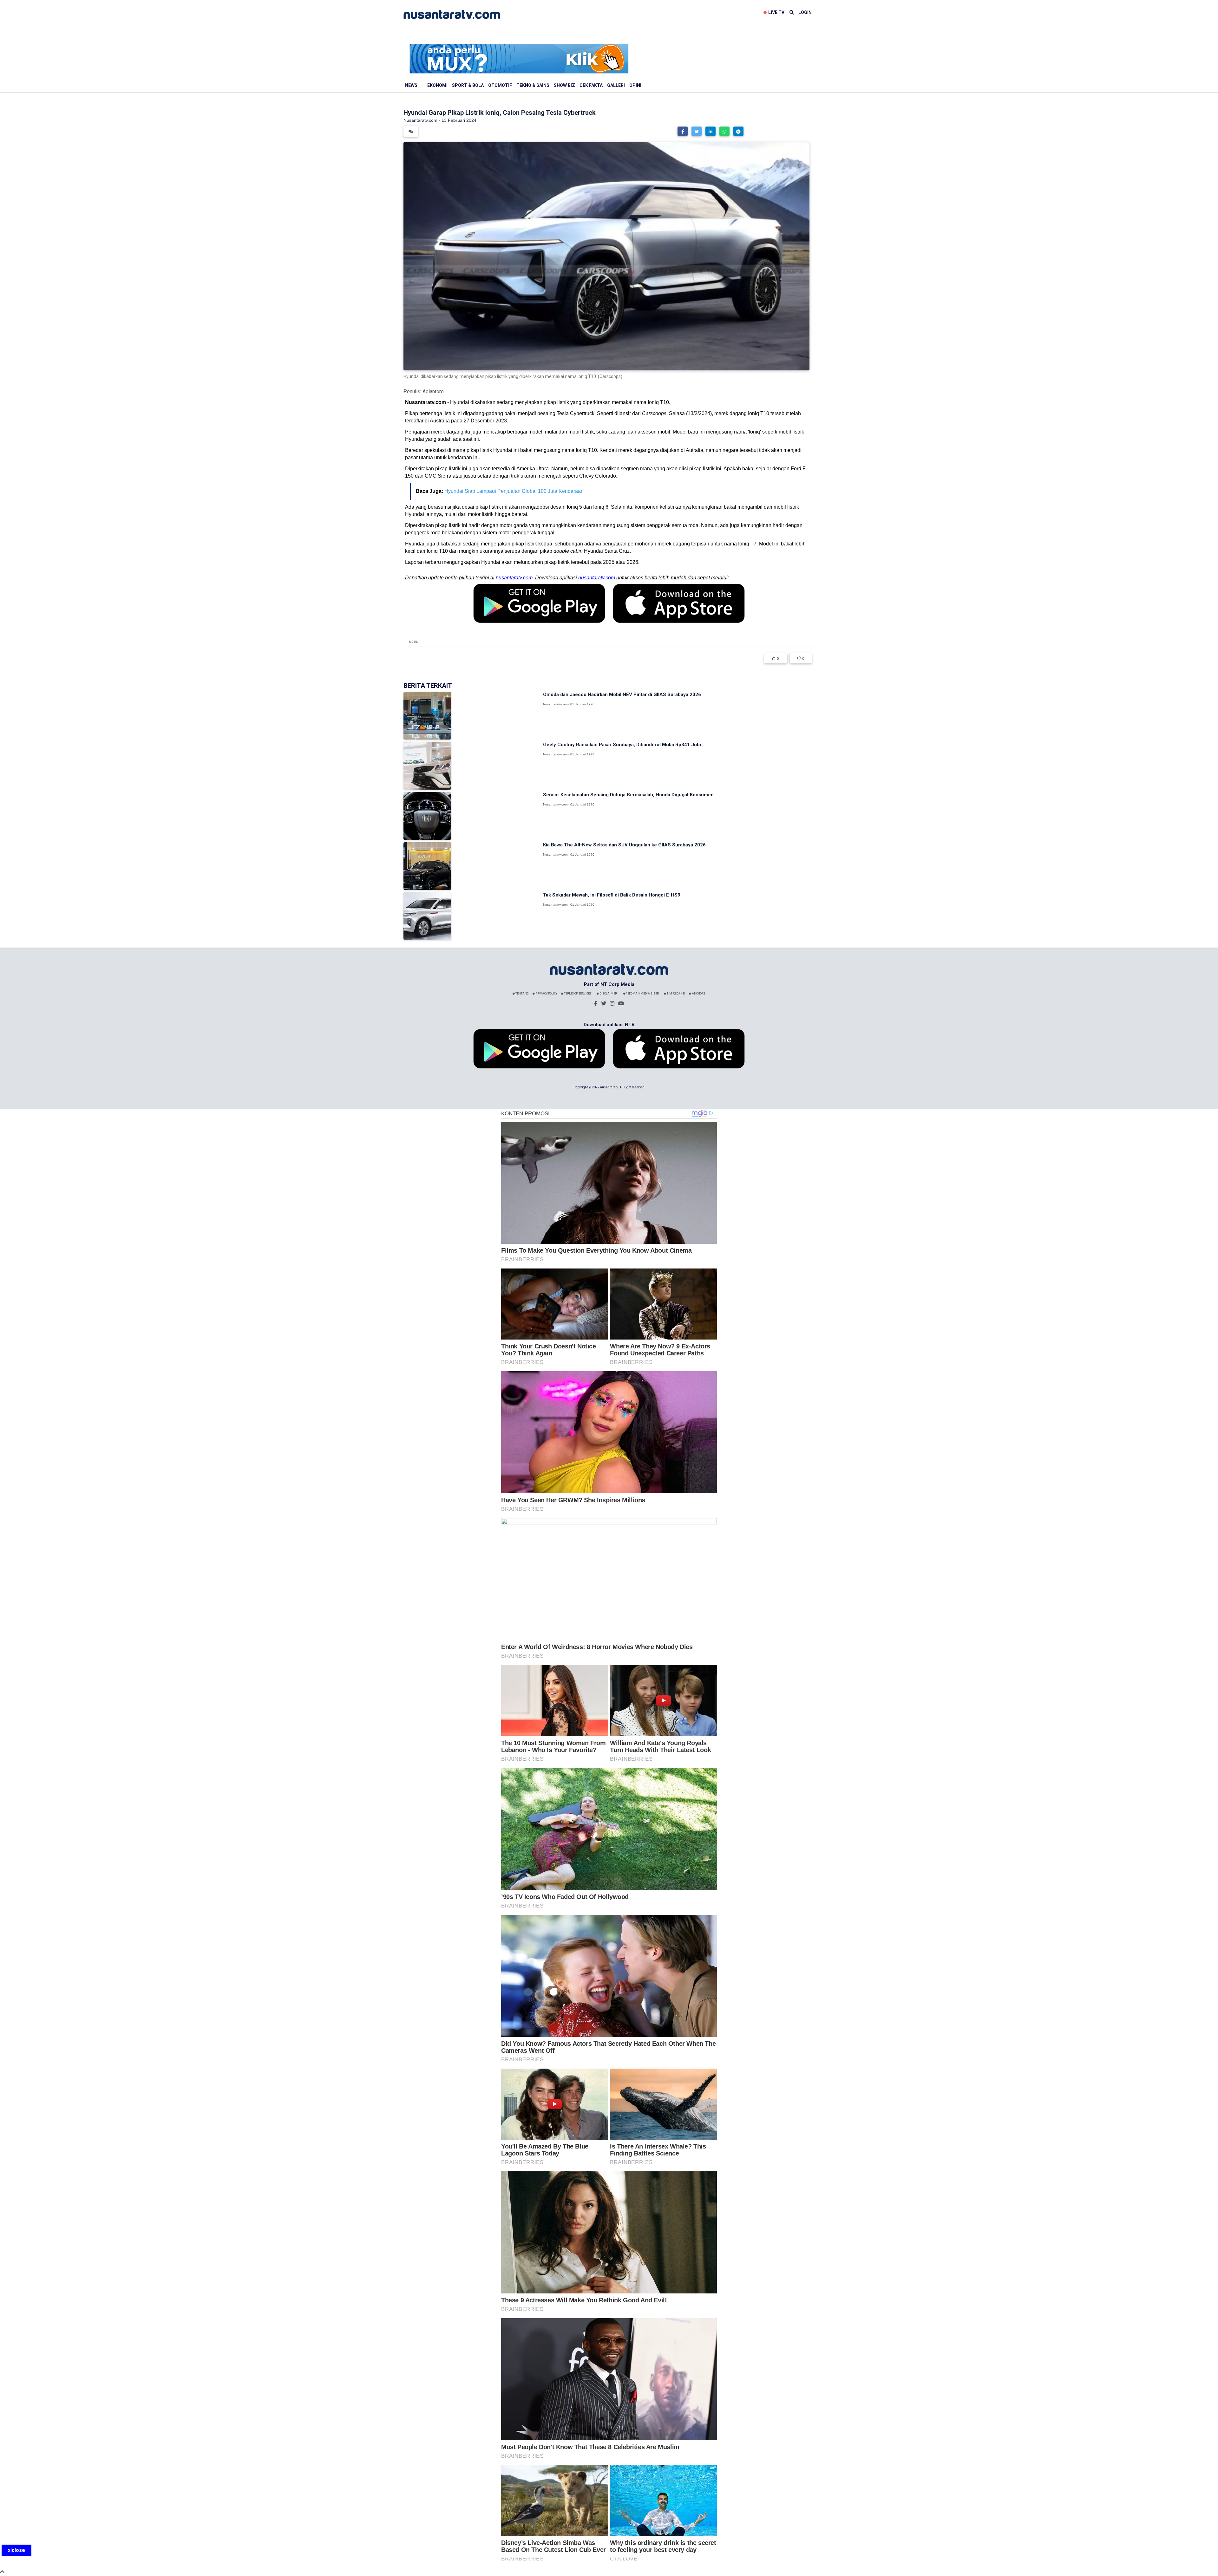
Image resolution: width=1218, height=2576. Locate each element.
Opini (635, 85)
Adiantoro (433, 391)
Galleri (616, 85)
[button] (683, 131)
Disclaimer (608, 994)
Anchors (698, 994)
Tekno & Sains (533, 85)
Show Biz (564, 85)
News (411, 85)
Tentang (522, 994)
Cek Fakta (591, 85)
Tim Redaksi (676, 994)
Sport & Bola (468, 85)
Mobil (413, 642)
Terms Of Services (577, 994)
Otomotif (500, 85)
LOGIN (805, 12)
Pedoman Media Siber (642, 994)
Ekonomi (437, 85)
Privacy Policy (546, 994)
